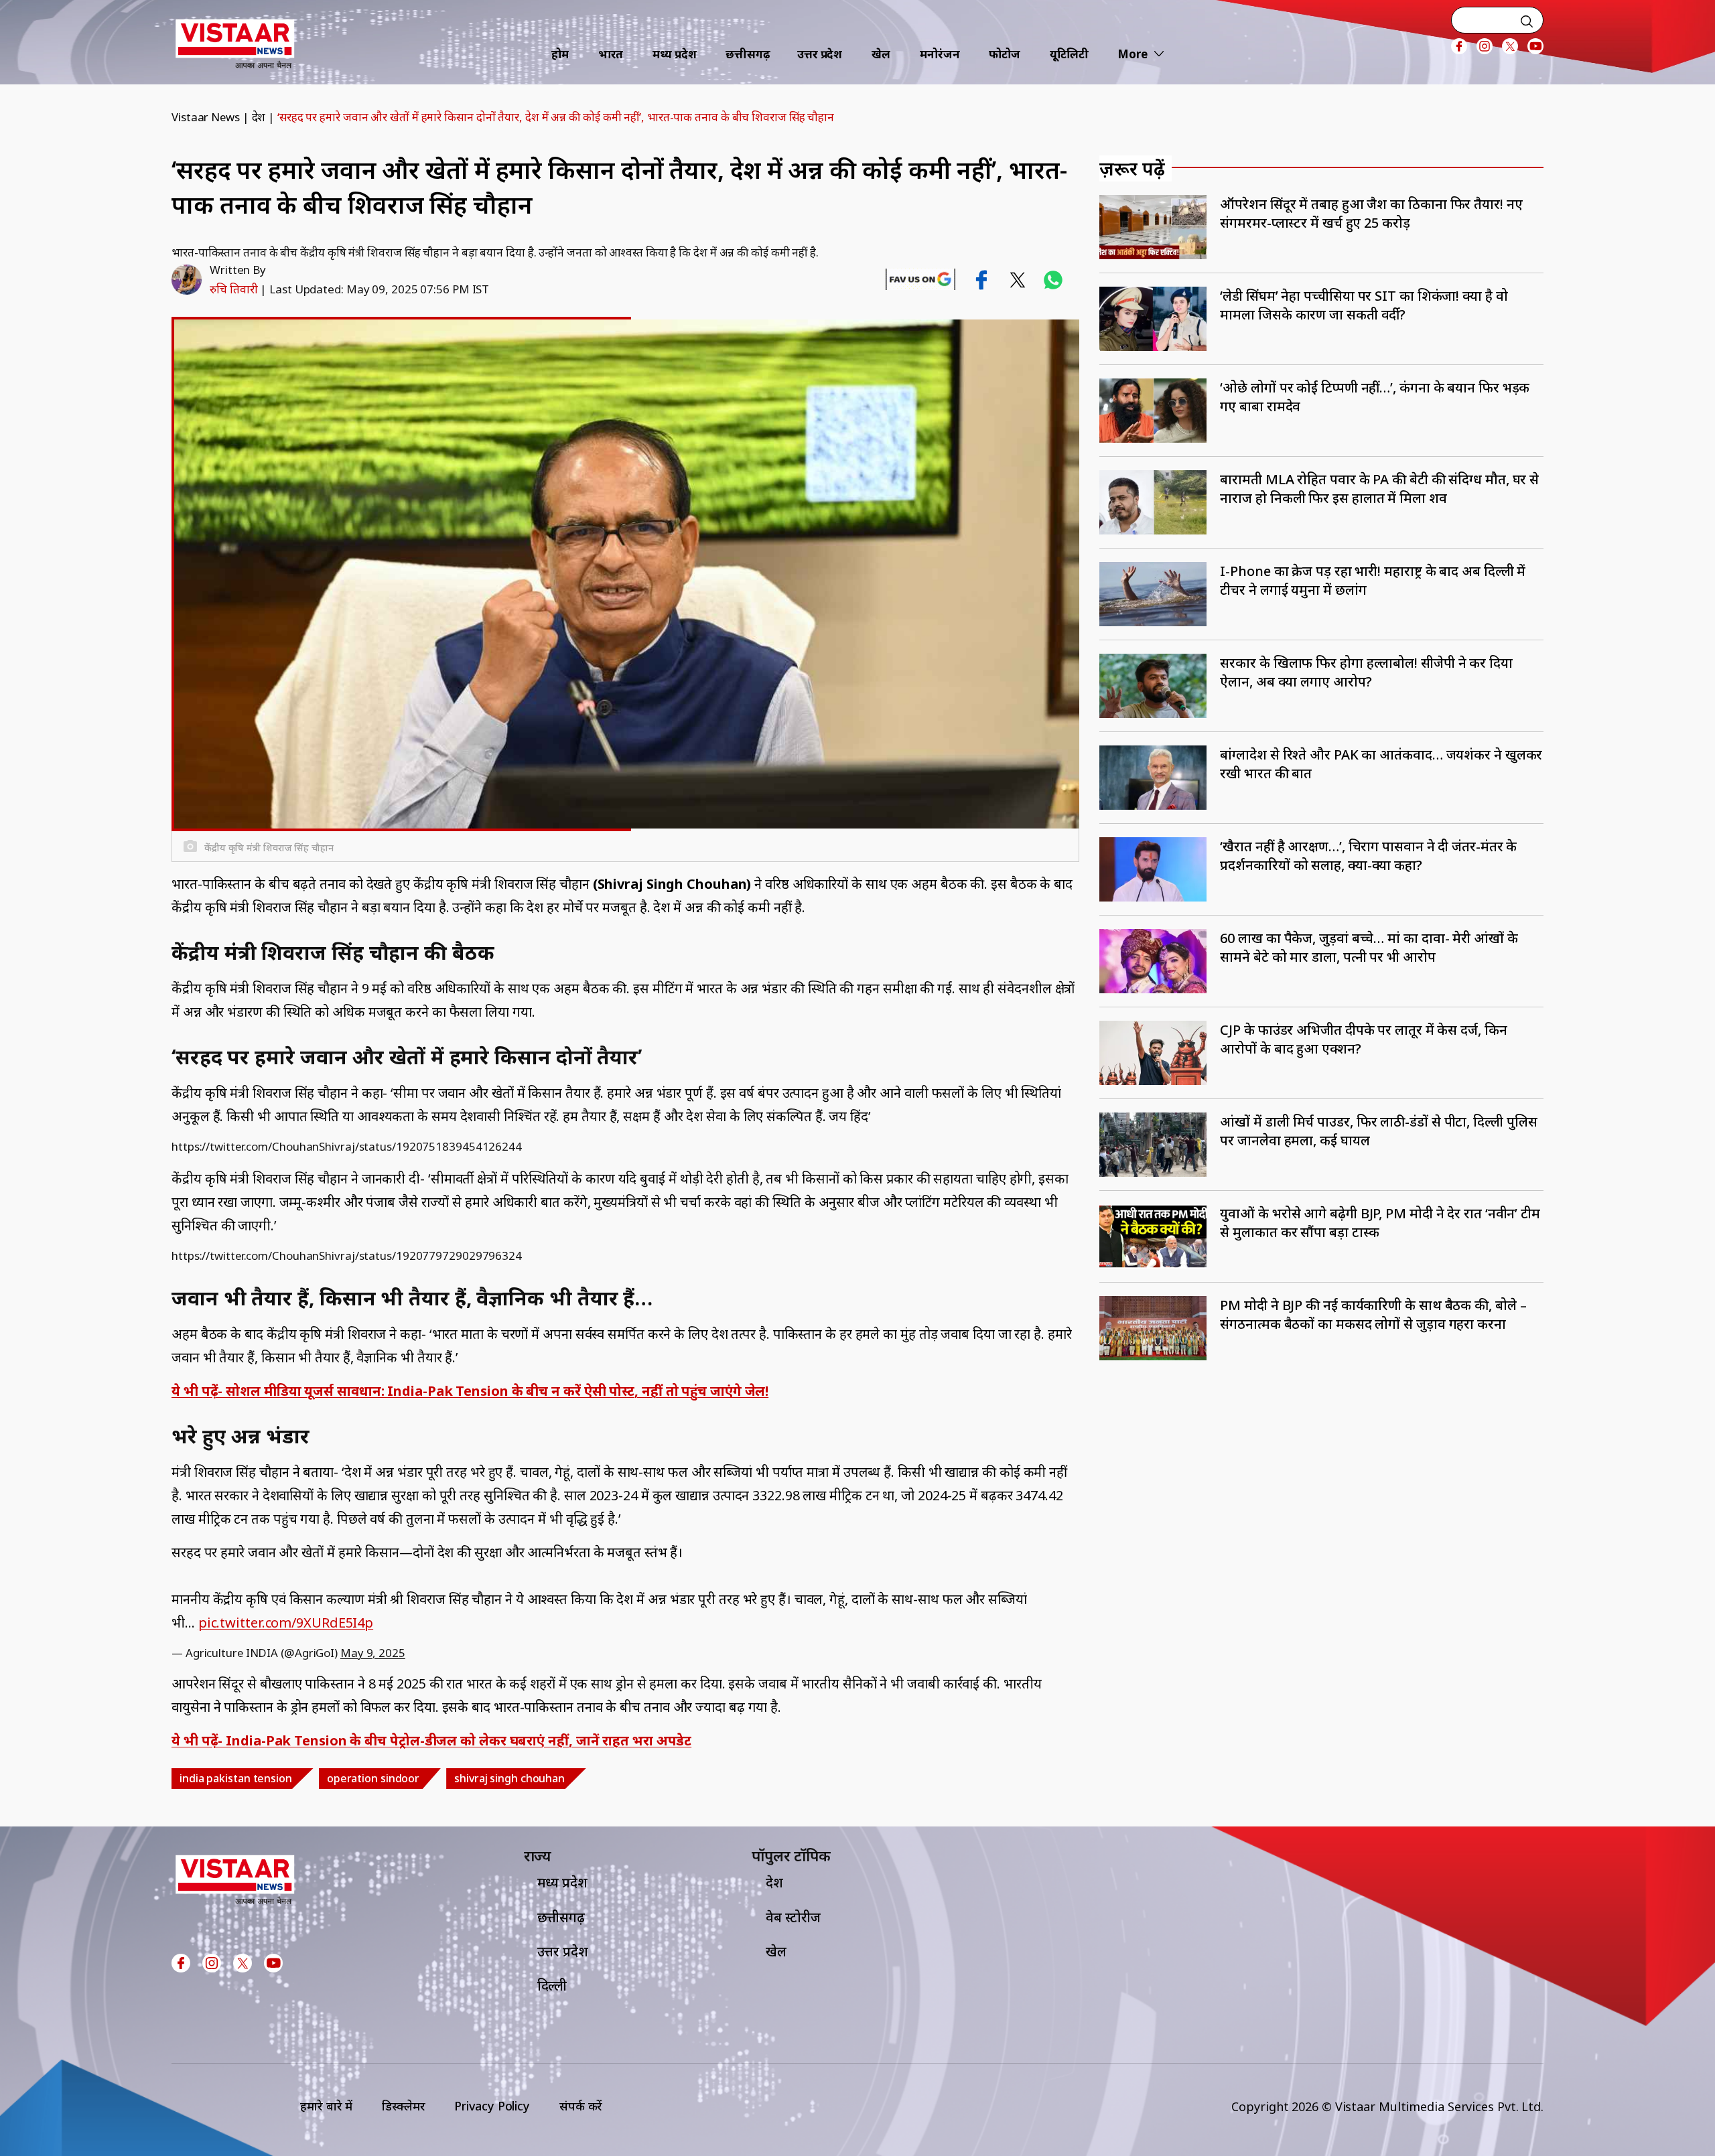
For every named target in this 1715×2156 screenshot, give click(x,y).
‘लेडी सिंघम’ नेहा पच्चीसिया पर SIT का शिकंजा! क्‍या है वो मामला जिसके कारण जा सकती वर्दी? (1364, 305)
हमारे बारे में (326, 2106)
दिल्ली (552, 1986)
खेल (881, 54)
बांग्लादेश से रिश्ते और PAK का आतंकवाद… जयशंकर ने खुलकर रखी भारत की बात (1381, 764)
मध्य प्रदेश (674, 54)
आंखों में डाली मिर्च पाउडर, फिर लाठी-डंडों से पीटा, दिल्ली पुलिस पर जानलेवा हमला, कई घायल (1378, 1131)
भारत (611, 54)
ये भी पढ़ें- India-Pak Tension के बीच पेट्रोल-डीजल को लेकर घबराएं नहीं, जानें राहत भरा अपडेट (431, 1740)
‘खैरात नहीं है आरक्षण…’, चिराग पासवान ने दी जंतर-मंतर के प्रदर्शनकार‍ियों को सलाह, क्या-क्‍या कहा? (1368, 856)
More (1133, 54)
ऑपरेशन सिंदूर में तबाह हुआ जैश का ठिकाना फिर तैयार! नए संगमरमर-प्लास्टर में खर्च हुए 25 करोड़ (1371, 213)
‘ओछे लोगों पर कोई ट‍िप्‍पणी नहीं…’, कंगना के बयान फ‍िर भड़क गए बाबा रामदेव (1375, 397)
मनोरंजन (940, 54)
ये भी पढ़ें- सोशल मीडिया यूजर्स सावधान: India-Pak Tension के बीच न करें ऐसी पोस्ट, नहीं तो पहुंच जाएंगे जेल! (470, 1391)
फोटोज (1005, 54)
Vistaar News (206, 117)
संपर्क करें (581, 2106)
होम (560, 54)
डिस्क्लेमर (403, 2106)
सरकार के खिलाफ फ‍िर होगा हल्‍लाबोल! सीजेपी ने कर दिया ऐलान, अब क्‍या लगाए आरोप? (1366, 672)
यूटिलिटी (1069, 54)
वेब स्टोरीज (793, 1917)
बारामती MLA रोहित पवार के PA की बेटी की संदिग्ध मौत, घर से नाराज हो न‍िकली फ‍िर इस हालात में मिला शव (1379, 489)
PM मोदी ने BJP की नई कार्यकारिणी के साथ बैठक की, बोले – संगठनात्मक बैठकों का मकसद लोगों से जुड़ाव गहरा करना (1373, 1314)
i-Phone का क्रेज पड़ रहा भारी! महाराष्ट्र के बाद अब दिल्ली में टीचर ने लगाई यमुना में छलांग (1373, 580)
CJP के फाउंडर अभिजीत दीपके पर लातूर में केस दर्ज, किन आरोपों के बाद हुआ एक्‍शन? (1363, 1039)
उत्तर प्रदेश (820, 54)
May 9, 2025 (373, 1653)
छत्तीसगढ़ (748, 54)
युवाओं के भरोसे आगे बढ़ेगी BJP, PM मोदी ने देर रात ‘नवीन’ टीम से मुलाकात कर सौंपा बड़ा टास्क (1380, 1223)
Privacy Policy (492, 2106)
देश (259, 117)
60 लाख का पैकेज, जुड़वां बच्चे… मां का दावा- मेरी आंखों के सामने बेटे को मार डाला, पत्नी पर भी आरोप (1369, 947)
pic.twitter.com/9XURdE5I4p (286, 1623)
